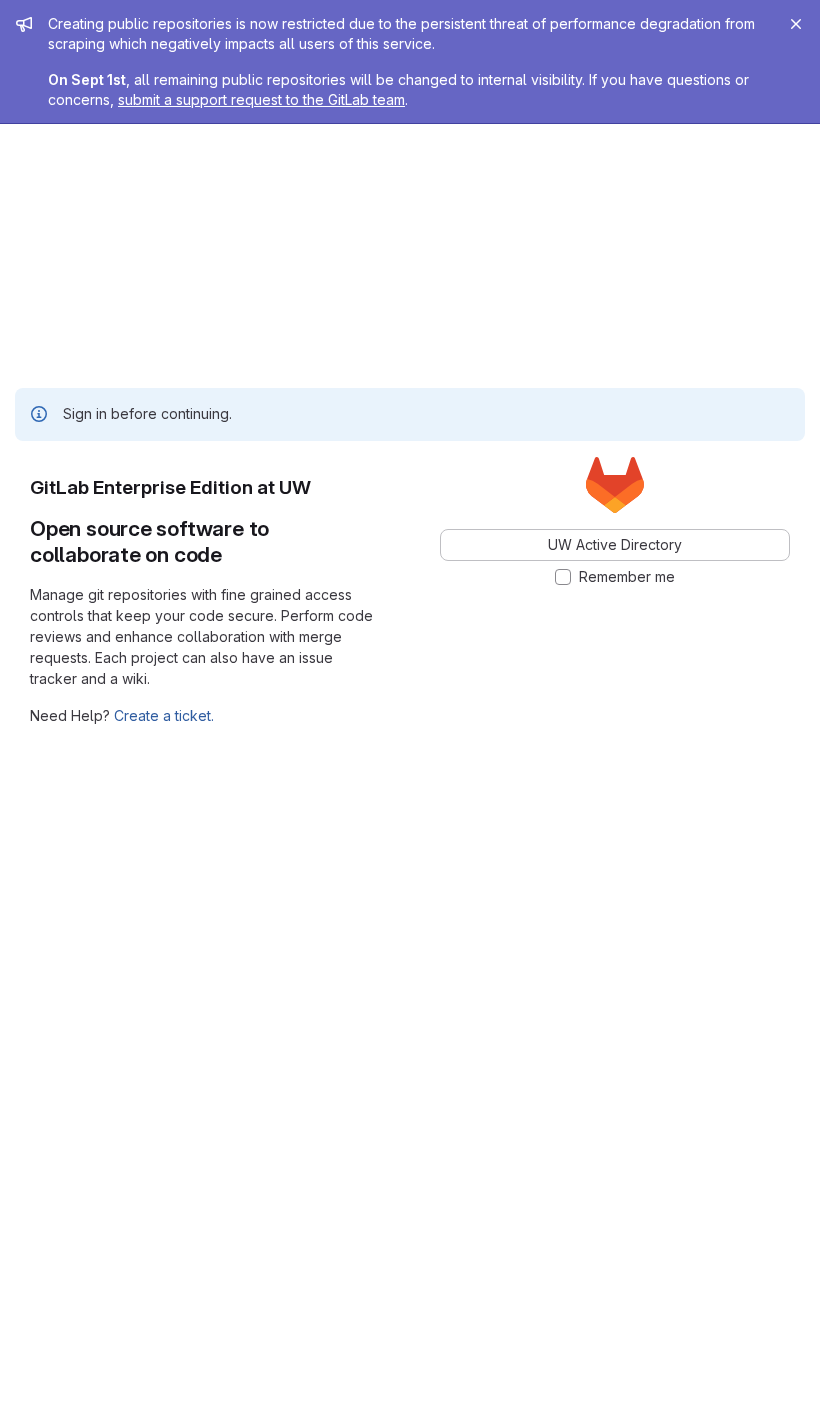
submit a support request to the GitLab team (261, 99)
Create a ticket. (164, 715)
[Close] (796, 24)
